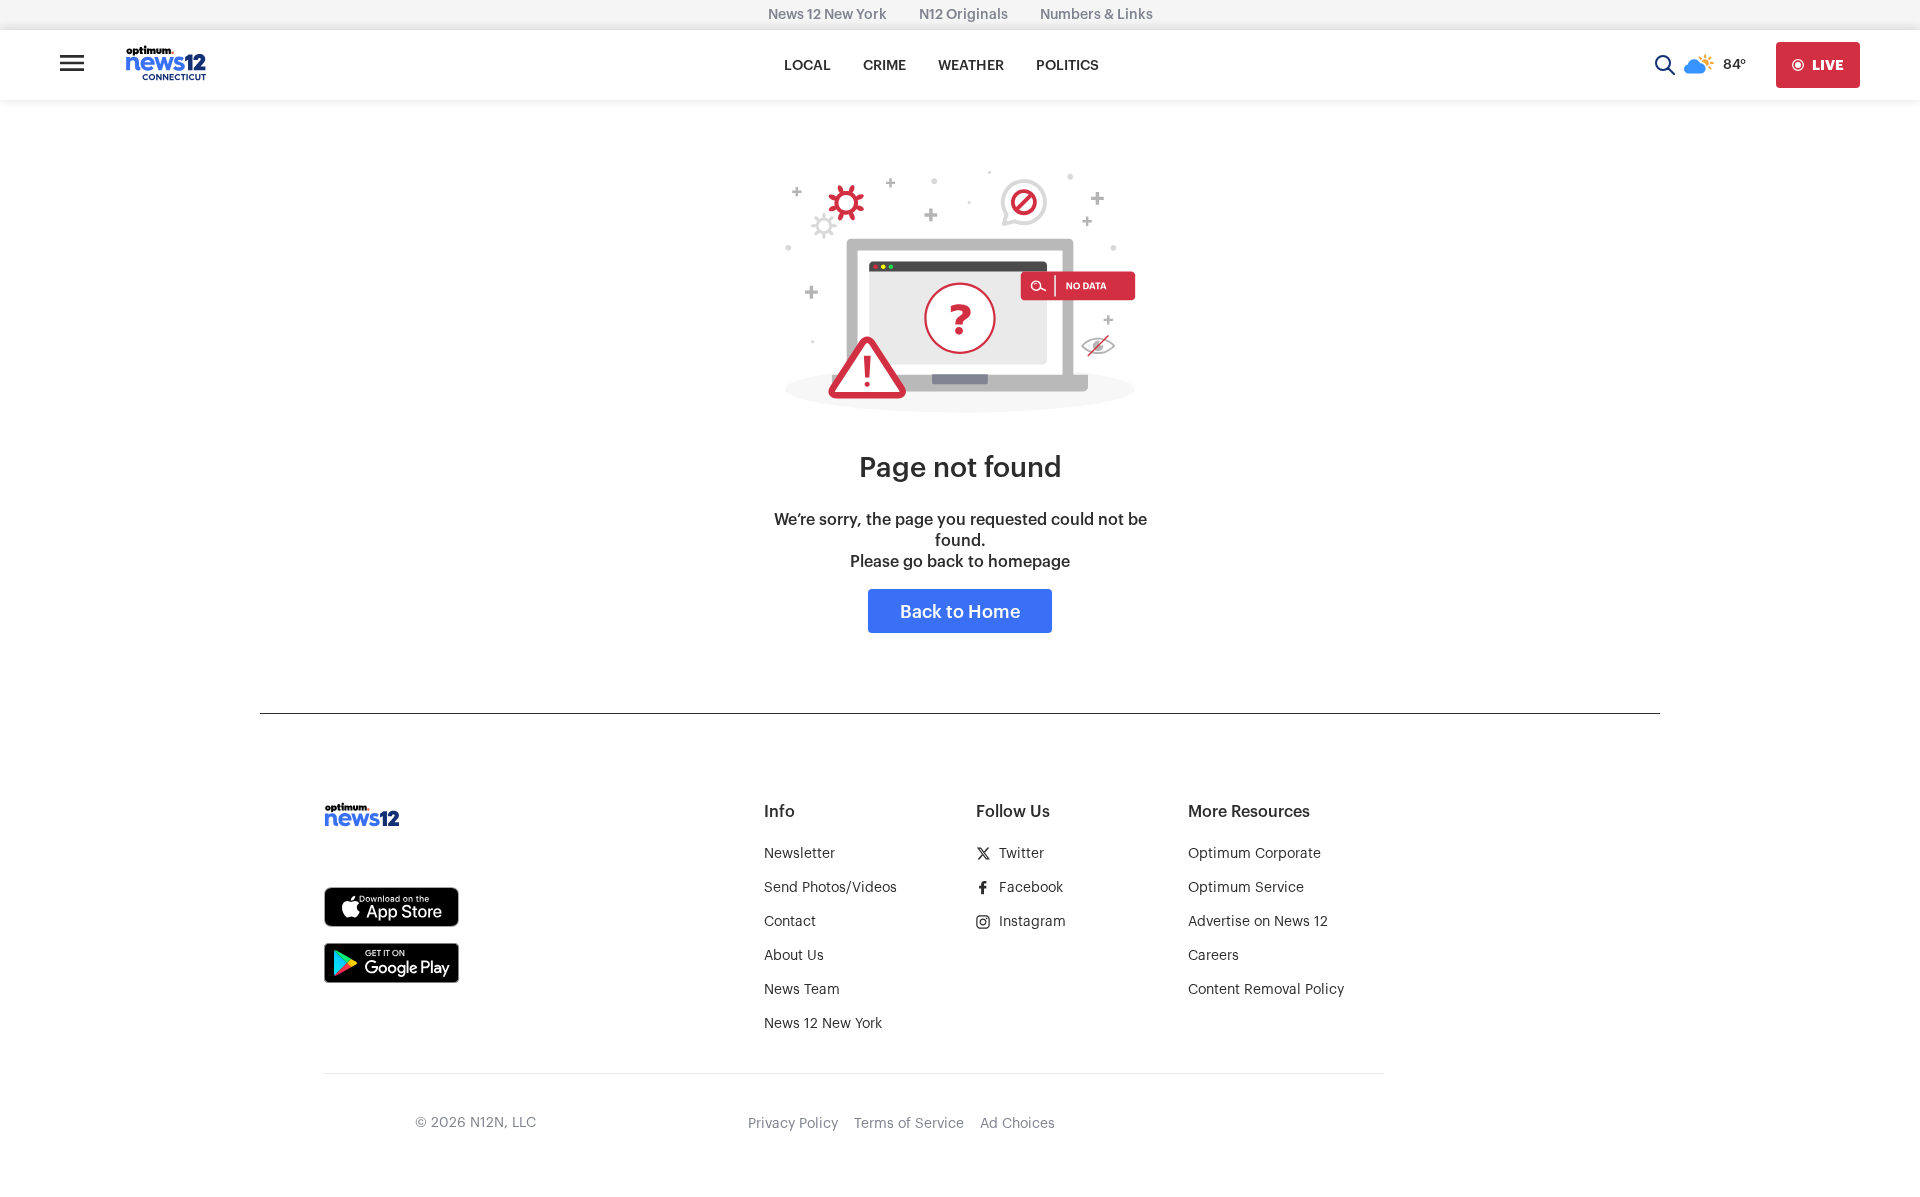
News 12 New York (827, 15)
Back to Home (960, 612)
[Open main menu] (72, 65)
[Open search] (1665, 65)
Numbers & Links (1096, 15)
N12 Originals (963, 15)
